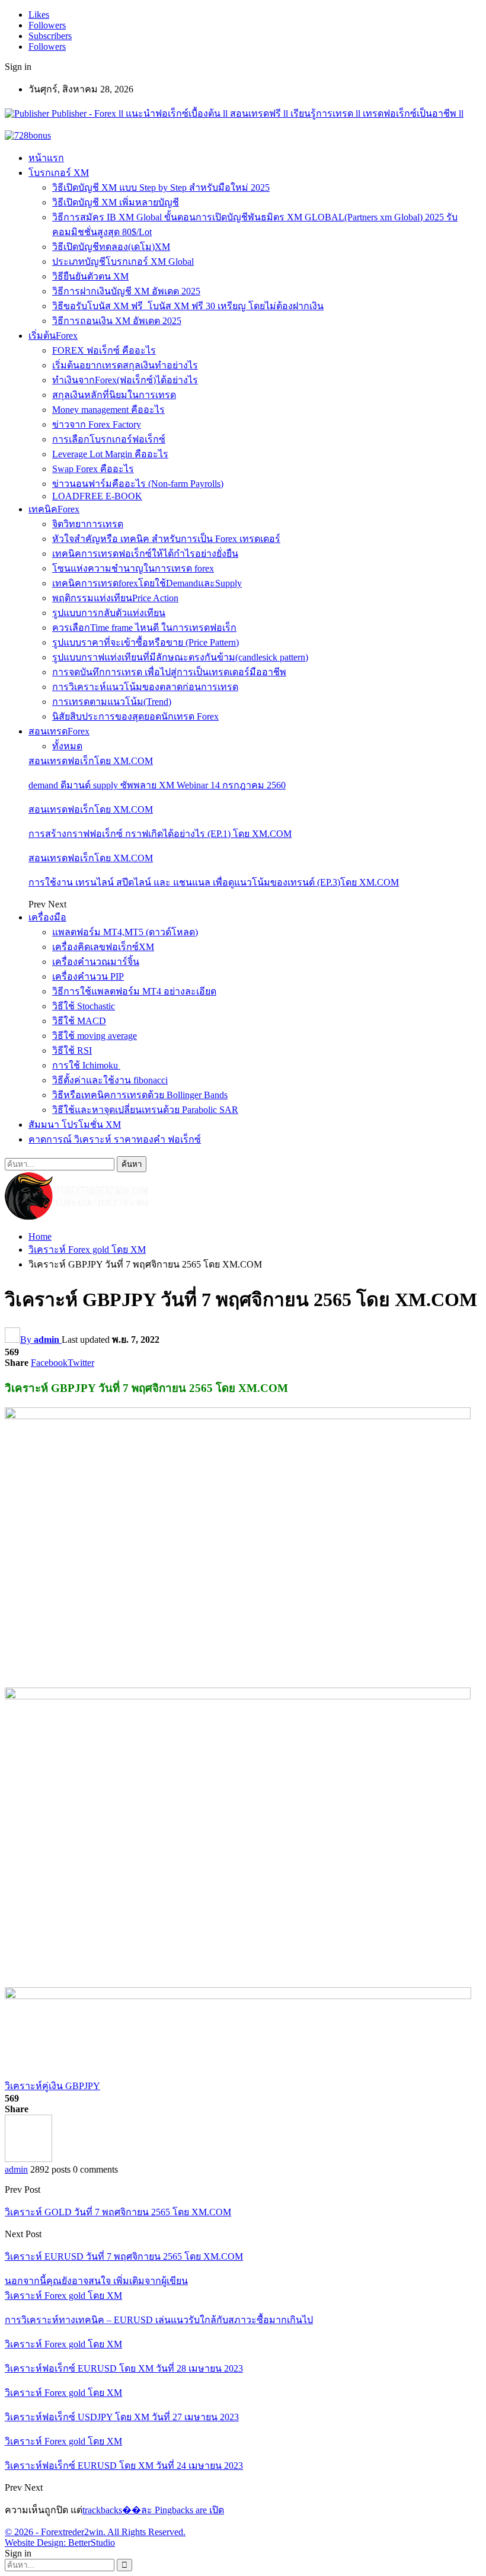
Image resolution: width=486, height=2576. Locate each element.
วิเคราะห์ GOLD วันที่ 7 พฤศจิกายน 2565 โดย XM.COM (118, 2212)
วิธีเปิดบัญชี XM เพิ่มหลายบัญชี (116, 202)
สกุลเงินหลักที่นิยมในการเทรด (114, 395)
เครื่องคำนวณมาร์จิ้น (96, 962)
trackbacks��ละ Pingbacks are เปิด (153, 2510)
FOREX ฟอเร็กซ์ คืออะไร (104, 350)
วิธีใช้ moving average (95, 1036)
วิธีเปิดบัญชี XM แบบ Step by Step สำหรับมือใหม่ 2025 (161, 187)
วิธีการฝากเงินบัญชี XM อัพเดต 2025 (126, 291)
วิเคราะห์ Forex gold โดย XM (63, 2296)
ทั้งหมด (67, 746)
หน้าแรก (46, 158)
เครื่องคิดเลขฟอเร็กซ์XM (103, 947)
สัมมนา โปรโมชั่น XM (75, 1125)
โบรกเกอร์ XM (59, 173)
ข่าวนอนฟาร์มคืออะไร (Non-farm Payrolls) (138, 484)
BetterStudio (92, 2543)
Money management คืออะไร (108, 410)
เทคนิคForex (54, 509)
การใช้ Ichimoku (86, 1065)
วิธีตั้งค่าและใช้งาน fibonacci (110, 1080)
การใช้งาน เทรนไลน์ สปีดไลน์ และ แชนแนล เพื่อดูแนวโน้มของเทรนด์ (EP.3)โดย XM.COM (214, 882)
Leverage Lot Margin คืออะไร (110, 454)
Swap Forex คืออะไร (93, 469)
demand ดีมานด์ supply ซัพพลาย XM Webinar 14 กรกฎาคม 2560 (157, 785)
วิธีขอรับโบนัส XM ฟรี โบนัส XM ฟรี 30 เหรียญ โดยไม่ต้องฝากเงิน (188, 306)
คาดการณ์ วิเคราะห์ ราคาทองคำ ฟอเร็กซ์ (115, 1139)
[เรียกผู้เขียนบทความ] (28, 2159)
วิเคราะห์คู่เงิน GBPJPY (52, 2086)
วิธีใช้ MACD (79, 1021)
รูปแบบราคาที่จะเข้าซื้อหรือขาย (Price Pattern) (146, 642)
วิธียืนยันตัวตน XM (90, 276)
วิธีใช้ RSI (72, 1050)
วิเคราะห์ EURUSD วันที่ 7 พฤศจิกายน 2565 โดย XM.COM (124, 2256)
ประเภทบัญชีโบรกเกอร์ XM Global (123, 262)
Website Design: (36, 2543)
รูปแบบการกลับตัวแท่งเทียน (109, 613)
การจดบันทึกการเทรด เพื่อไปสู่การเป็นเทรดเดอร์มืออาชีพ (169, 672)
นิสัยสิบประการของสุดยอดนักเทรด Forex (135, 716)
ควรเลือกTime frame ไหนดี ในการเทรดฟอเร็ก (144, 628)
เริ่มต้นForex (53, 336)
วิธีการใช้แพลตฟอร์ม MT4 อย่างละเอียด (134, 991)
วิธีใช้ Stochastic (84, 1006)
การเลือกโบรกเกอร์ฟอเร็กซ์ (109, 439)
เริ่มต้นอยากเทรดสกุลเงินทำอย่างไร (125, 365)
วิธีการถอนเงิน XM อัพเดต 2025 (117, 321)
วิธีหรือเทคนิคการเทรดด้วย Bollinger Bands (140, 1095)
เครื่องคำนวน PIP (88, 976)
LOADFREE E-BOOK (97, 496)
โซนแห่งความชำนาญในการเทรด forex (133, 568)
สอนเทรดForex (59, 731)
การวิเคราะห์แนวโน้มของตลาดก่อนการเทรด (145, 687)
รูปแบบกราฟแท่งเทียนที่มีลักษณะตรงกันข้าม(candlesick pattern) (180, 657)
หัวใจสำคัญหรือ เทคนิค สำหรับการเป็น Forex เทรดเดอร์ (166, 539)
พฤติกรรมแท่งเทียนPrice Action (115, 598)
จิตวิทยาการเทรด (88, 524)
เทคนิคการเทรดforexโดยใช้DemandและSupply (147, 583)
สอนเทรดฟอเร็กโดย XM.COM (91, 761)
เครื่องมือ (47, 917)
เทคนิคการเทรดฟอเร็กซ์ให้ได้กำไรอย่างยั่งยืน (145, 554)
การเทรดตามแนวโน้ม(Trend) (112, 702)
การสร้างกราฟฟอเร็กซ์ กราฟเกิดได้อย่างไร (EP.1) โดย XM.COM (160, 834)
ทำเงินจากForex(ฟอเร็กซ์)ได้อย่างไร (125, 380)
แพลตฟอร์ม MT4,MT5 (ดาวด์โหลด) (125, 932)
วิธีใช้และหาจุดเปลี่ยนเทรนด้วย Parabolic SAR (145, 1110)
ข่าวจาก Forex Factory (97, 424)
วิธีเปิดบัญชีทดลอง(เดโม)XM (111, 247)
